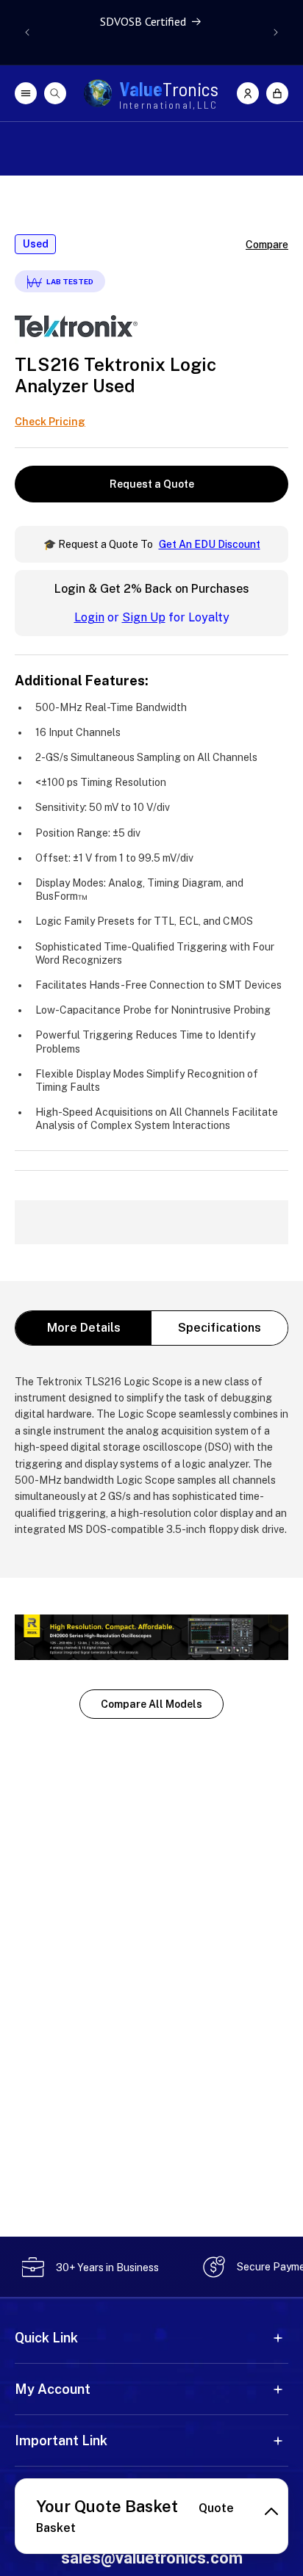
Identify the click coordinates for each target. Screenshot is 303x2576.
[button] (277, 93)
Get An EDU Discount (210, 544)
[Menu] (26, 93)
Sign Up (144, 617)
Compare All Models (151, 1704)
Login (89, 617)
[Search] (55, 93)
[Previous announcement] (27, 32)
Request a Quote (152, 484)
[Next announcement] (276, 32)
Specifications (220, 1328)
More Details (84, 1328)
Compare (267, 245)
